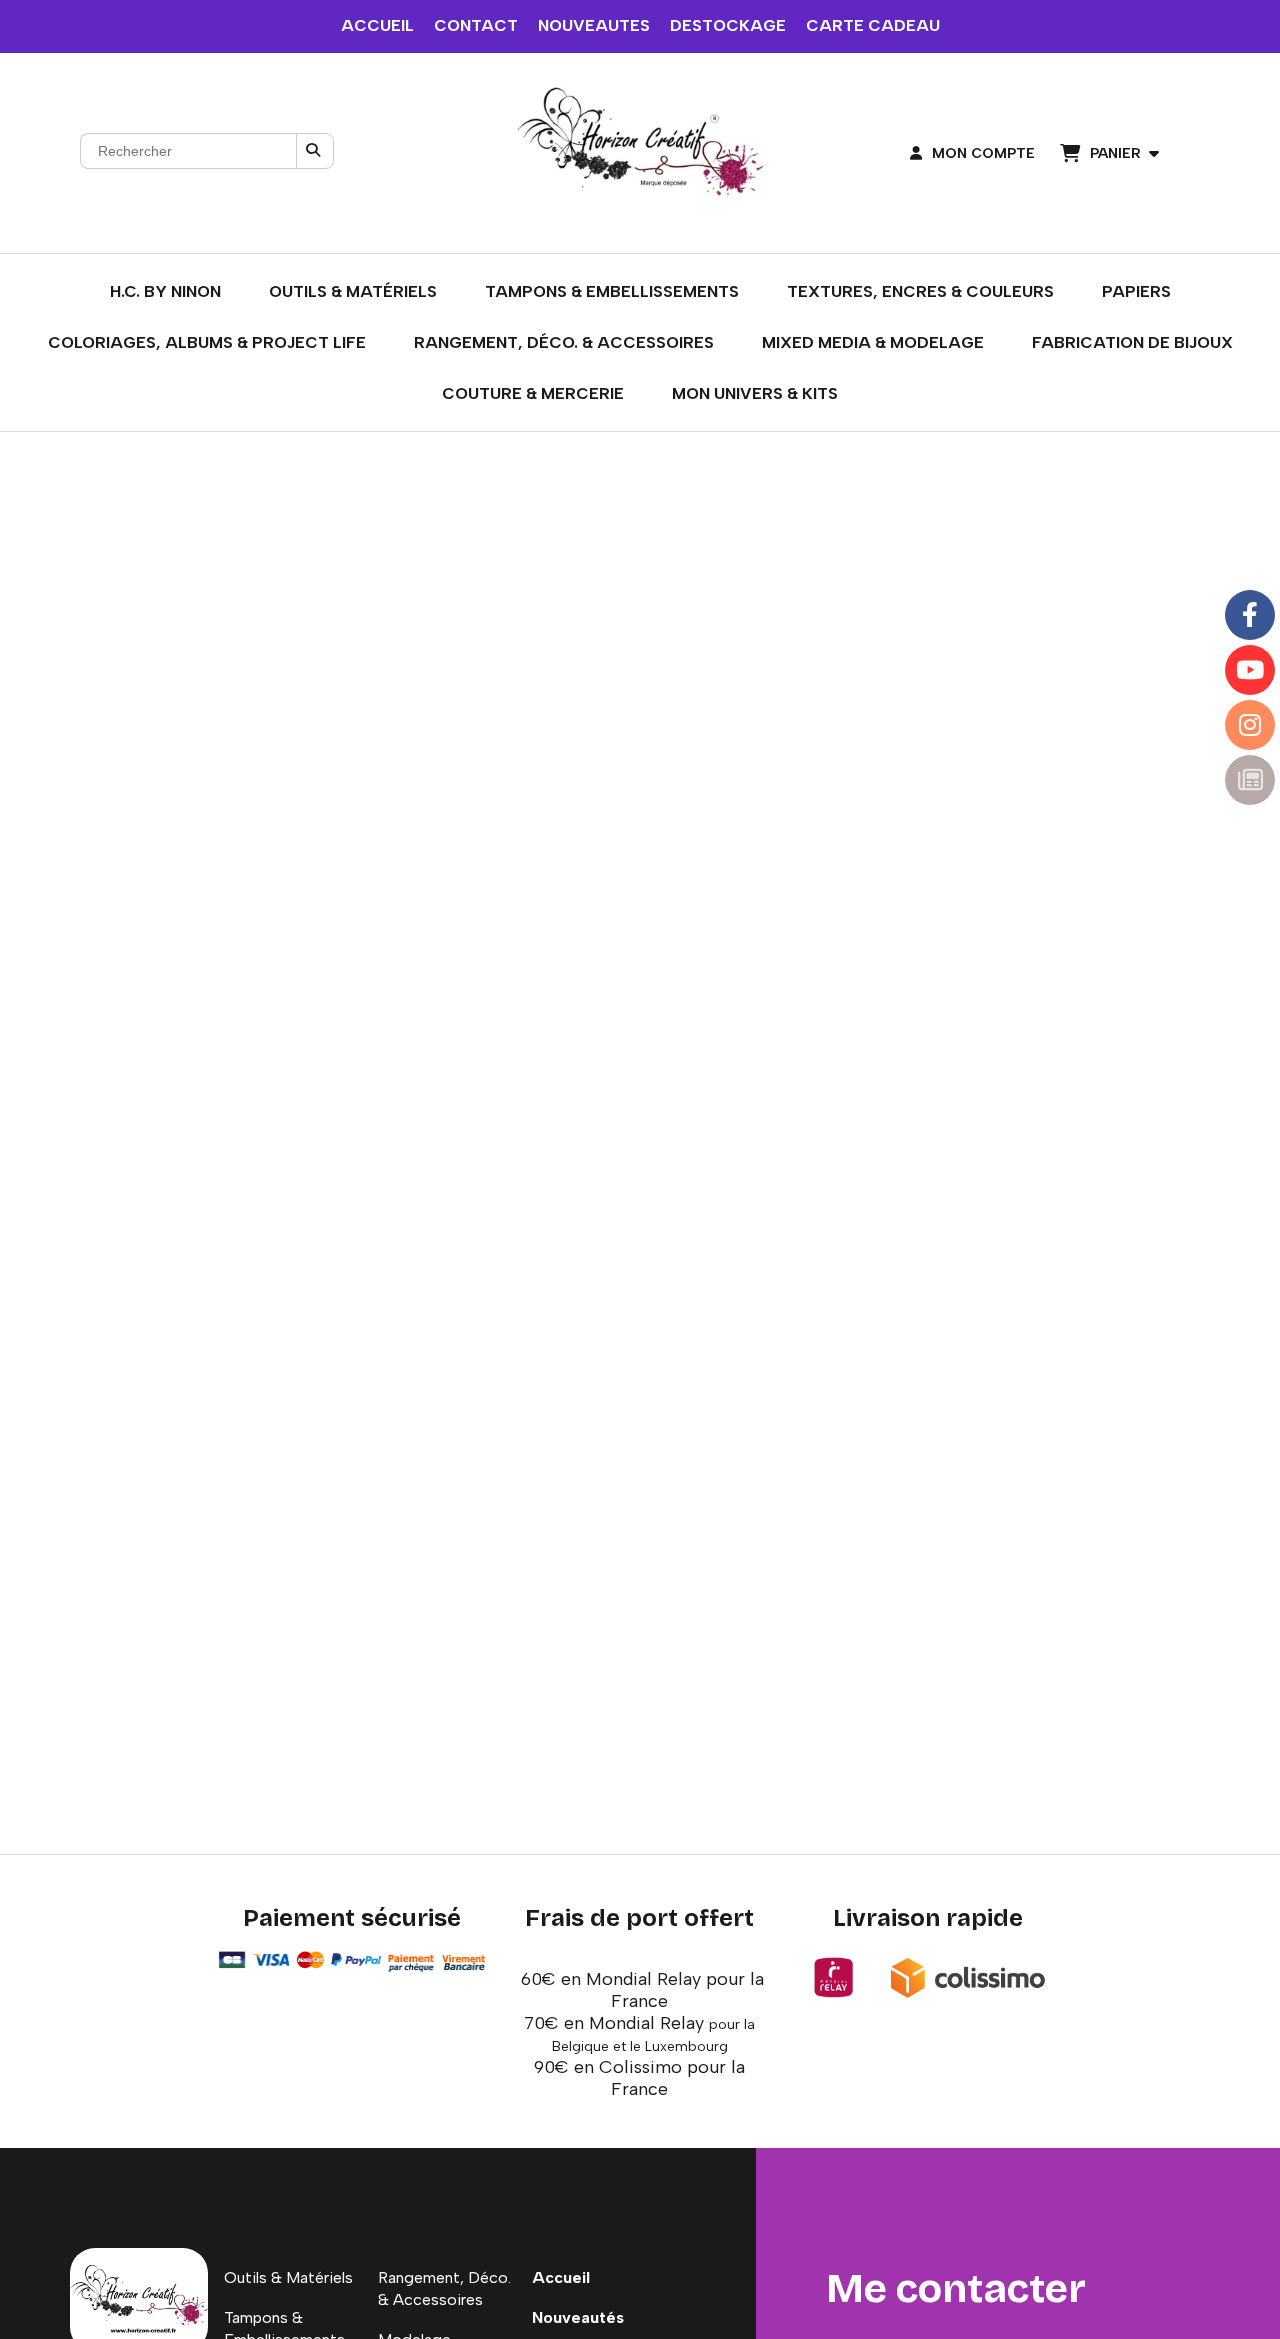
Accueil (561, 2277)
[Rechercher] (315, 151)
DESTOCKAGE (728, 25)
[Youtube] (1250, 670)
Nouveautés (578, 2317)
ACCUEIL (377, 25)
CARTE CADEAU (873, 25)
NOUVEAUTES (594, 25)
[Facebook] (1250, 615)
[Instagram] (1250, 725)
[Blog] (1250, 780)
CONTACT (476, 25)
